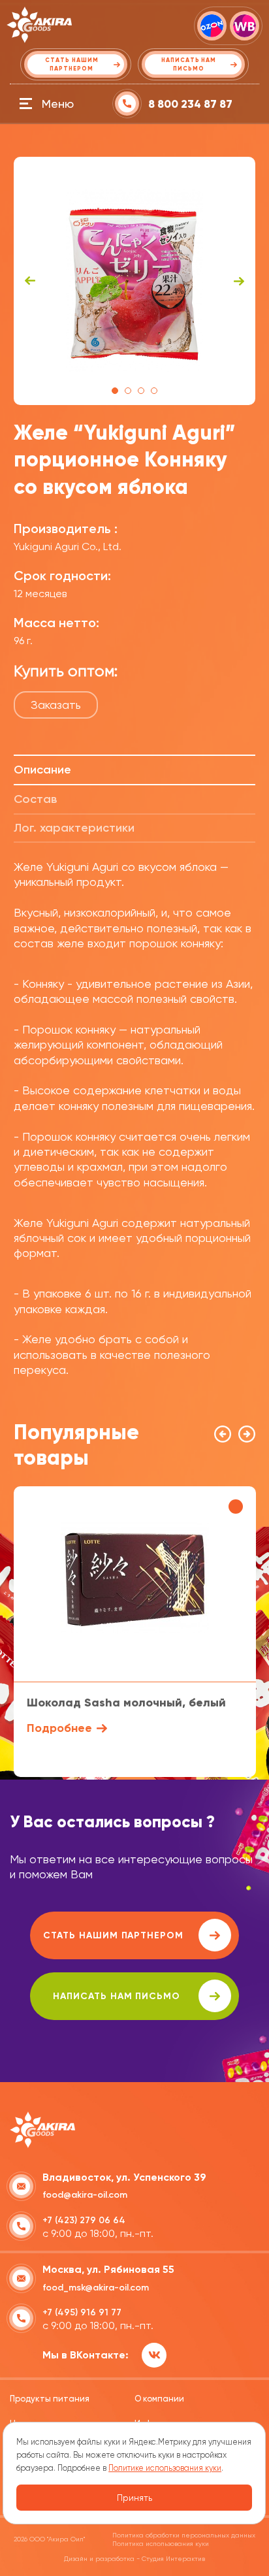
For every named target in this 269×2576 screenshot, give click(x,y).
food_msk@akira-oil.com (96, 2288)
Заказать (56, 705)
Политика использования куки (161, 2544)
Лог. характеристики (74, 828)
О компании (159, 2399)
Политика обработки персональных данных (184, 2535)
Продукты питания (50, 2399)
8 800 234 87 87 (190, 104)
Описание (42, 770)
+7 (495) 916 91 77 (82, 2312)
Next (239, 281)
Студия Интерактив (173, 2559)
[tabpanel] (135, 281)
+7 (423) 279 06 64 (84, 2220)
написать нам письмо (117, 1996)
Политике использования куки (165, 2468)
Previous (30, 281)
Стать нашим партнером (113, 1935)
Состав (35, 799)
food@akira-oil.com (85, 2195)
